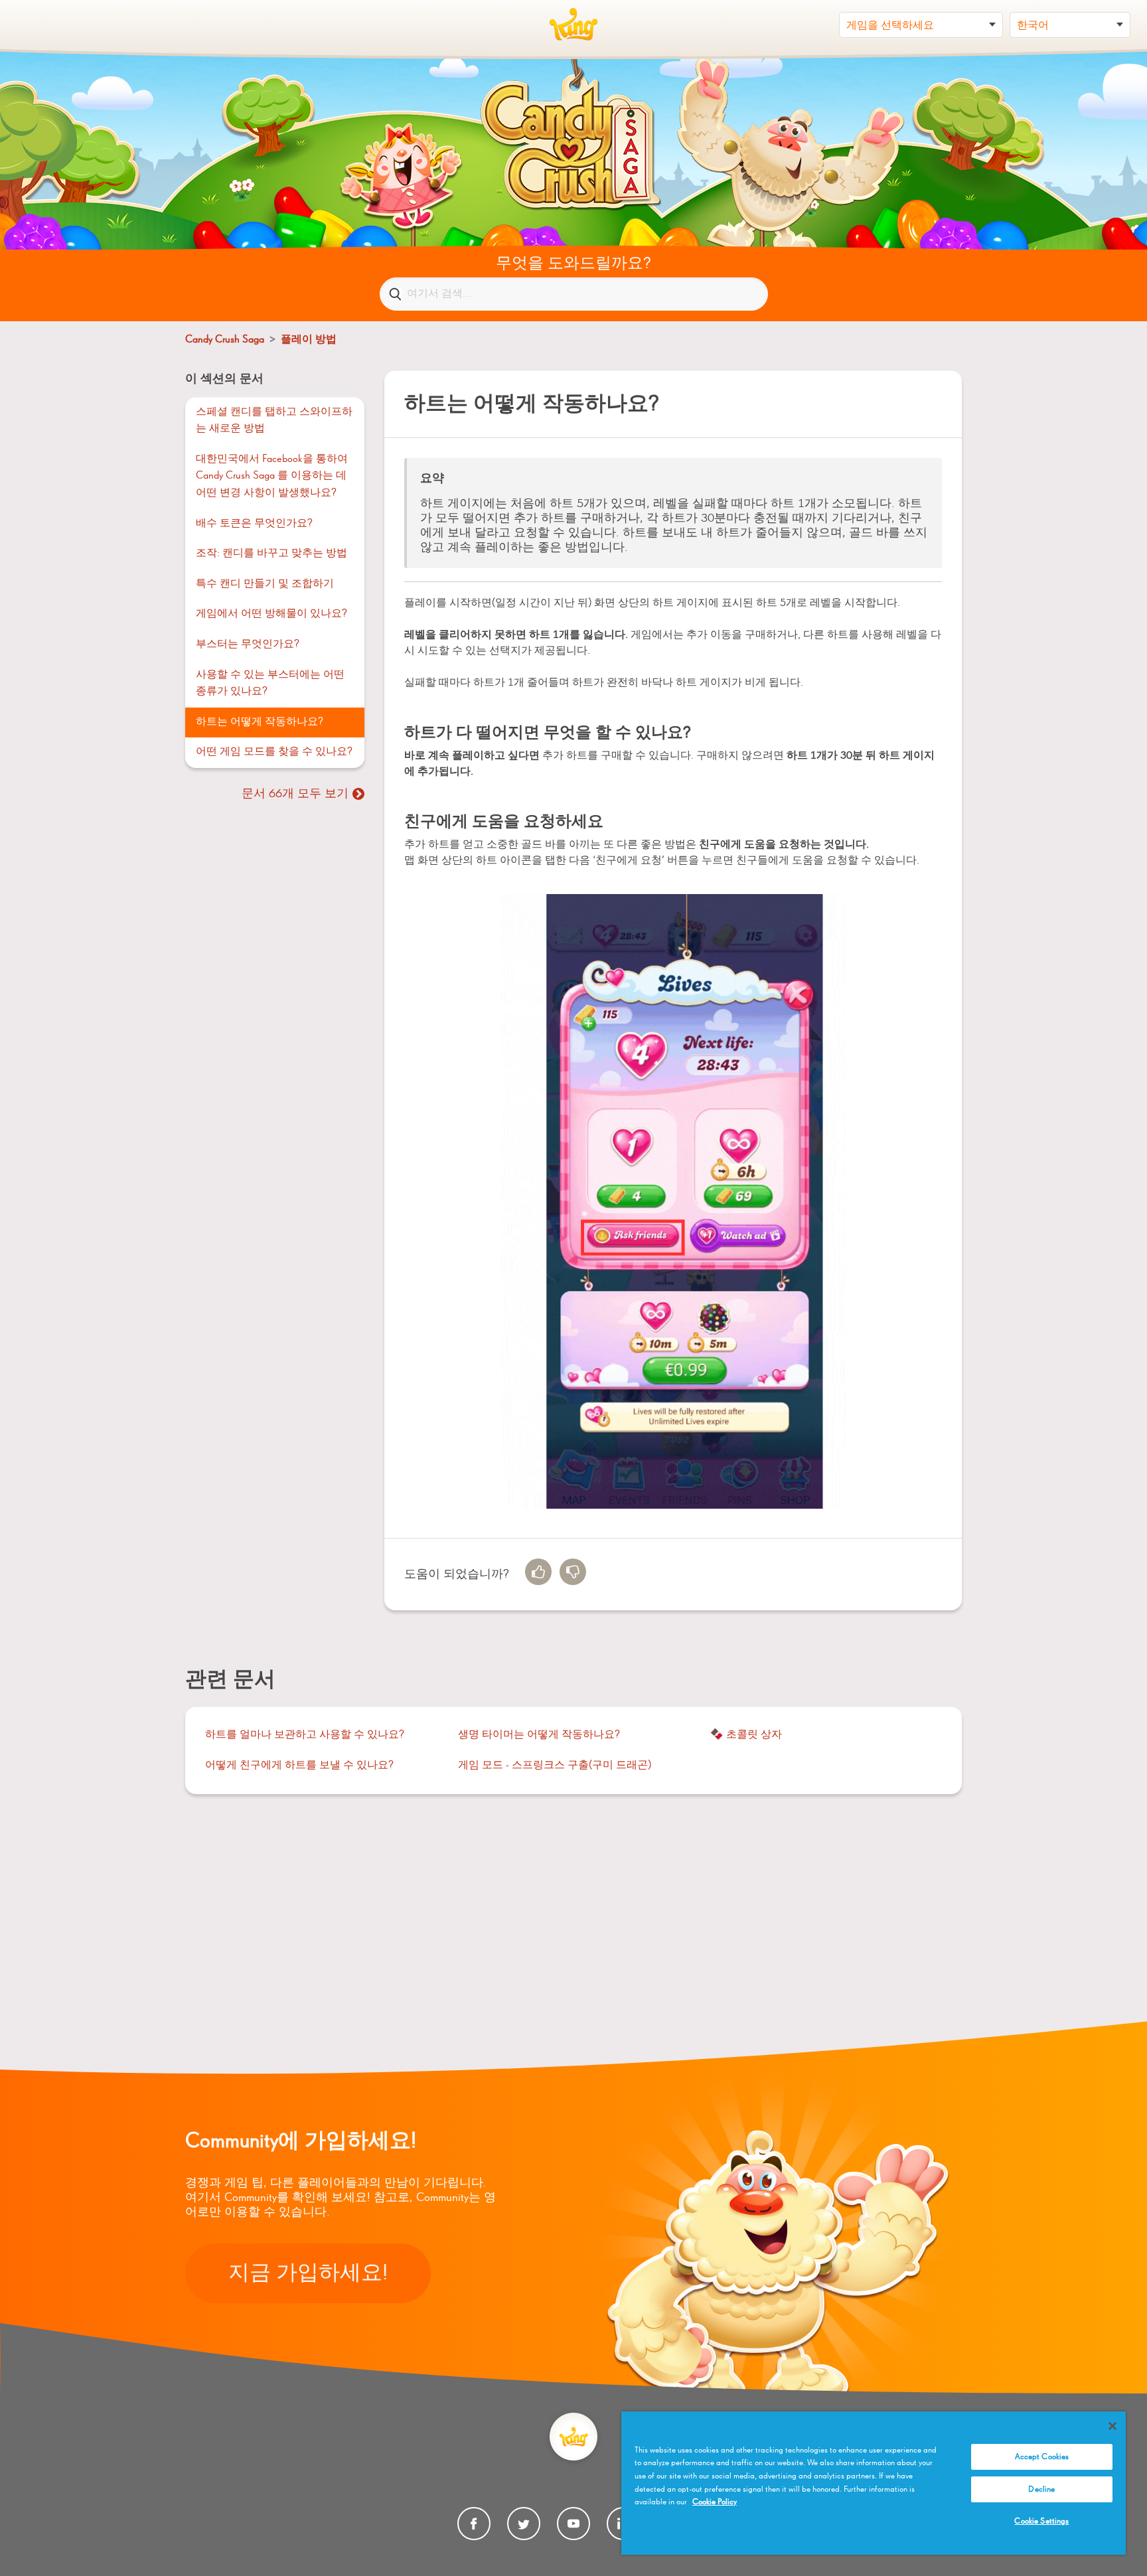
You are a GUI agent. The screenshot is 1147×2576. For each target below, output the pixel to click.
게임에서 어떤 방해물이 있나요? (271, 614)
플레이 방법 (309, 340)
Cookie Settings (1041, 2521)
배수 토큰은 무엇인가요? (254, 524)
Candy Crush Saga (225, 340)
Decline (1041, 2489)
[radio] (538, 1572)
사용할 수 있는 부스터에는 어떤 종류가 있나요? (270, 684)
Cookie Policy (715, 2502)
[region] (874, 2483)
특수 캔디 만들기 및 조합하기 (265, 584)
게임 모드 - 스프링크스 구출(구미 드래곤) (555, 1766)
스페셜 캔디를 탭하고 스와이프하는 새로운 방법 (274, 421)
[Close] (1112, 2426)
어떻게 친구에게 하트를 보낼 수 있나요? (299, 1766)
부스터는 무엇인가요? (248, 644)
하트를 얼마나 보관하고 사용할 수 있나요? (305, 1735)
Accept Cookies (1042, 2457)
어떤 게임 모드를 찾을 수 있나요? (274, 752)
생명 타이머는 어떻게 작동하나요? (539, 1735)
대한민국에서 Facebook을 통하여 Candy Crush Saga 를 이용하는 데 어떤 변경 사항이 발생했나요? (272, 476)
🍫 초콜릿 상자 (746, 1735)
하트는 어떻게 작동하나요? (260, 722)
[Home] (573, 25)
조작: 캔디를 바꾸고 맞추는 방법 (271, 554)
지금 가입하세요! (308, 2273)
